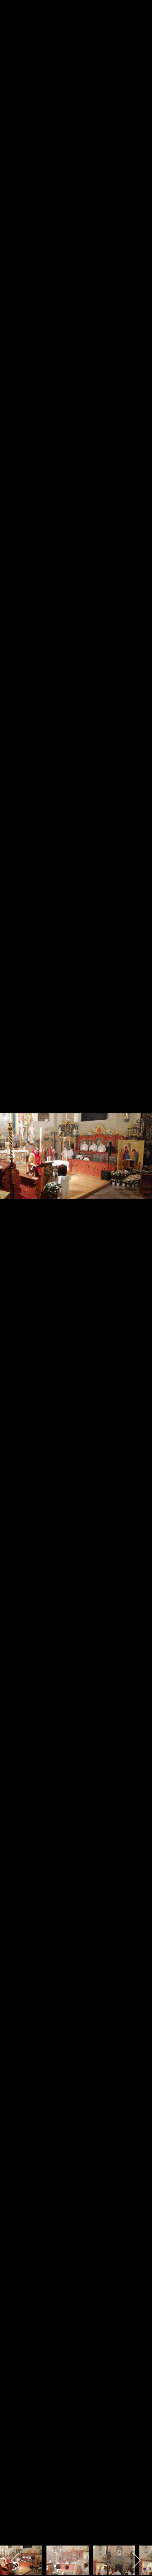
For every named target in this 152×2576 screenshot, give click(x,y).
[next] (137, 1276)
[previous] (15, 1276)
